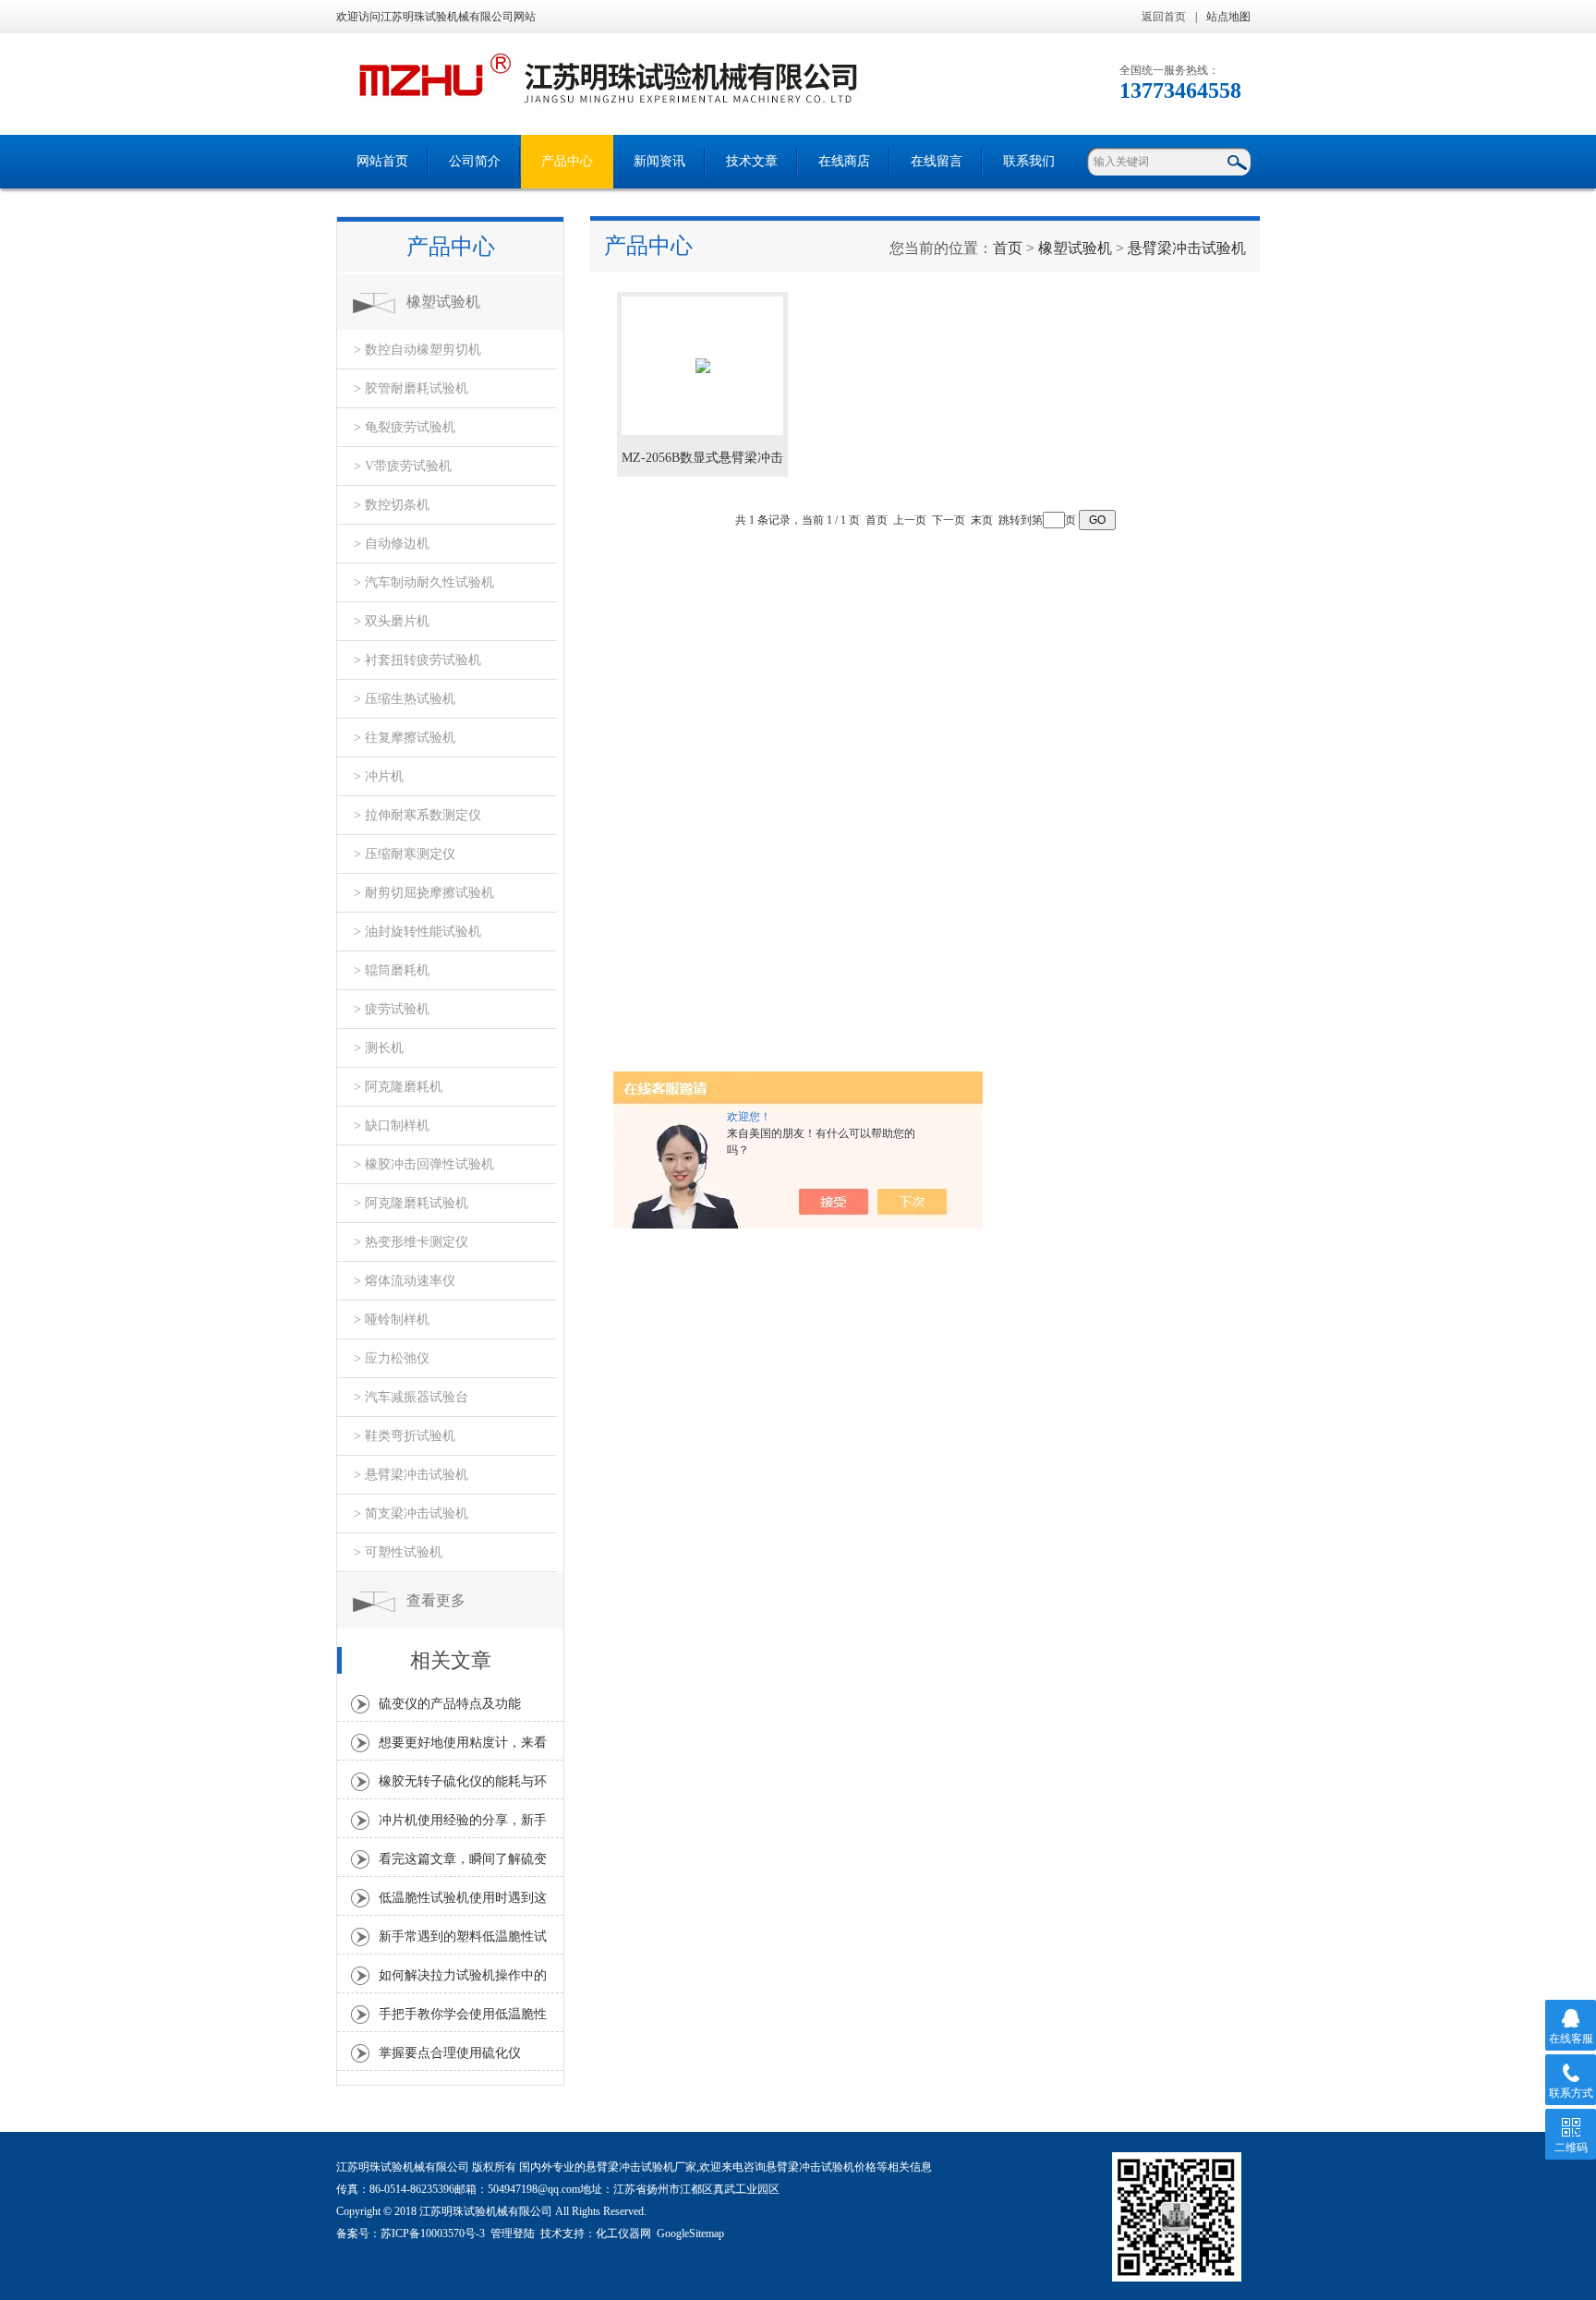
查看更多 (436, 1600)
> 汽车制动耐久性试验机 (424, 582)
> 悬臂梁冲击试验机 (411, 1475)
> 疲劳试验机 (392, 1009)
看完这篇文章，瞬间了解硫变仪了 (463, 1864)
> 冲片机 (379, 776)
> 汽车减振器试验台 (411, 1397)
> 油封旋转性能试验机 (417, 932)
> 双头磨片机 (392, 621)
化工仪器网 (623, 2233)
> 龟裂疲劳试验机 (405, 427)
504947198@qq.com (534, 2189)
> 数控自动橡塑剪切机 (417, 350)
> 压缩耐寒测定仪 (405, 854)
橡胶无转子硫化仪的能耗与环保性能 (463, 1786)
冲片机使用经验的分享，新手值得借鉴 (463, 1825)
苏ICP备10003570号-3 (433, 2233)
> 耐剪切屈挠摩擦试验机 (424, 893)
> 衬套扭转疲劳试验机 (417, 660)
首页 (1008, 248)
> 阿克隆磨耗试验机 (411, 1203)
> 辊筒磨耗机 (392, 970)
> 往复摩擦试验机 (405, 738)
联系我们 (1029, 161)
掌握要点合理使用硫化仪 (450, 2053)
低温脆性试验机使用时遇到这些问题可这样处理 (463, 1903)
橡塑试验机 (443, 302)
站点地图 (1228, 17)
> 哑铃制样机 (392, 1319)
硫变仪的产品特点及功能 (450, 1704)
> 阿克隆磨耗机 (398, 1087)
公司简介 (475, 161)
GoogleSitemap (690, 2233)
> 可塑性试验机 (398, 1552)
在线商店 (844, 161)
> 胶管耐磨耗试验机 (411, 388)
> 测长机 (379, 1048)
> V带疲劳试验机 (403, 466)
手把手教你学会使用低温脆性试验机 (463, 2019)
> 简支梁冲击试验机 (411, 1513)
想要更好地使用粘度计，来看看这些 (463, 1748)
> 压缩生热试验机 (405, 699)
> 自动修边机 (392, 544)
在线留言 (937, 161)
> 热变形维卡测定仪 (411, 1242)
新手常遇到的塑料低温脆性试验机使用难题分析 (463, 1942)
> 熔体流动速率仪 (405, 1281)
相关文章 (451, 1660)
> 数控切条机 (392, 505)
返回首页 (1164, 17)
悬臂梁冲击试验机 (1187, 248)
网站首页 (382, 161)
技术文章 (752, 161)
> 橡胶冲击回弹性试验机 (424, 1164)
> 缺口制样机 (392, 1126)
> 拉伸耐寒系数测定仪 (417, 815)
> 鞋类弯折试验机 (405, 1436)
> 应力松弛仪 (392, 1358)
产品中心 (567, 161)
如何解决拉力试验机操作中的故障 (463, 1980)
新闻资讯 (659, 161)
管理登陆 (513, 2233)
